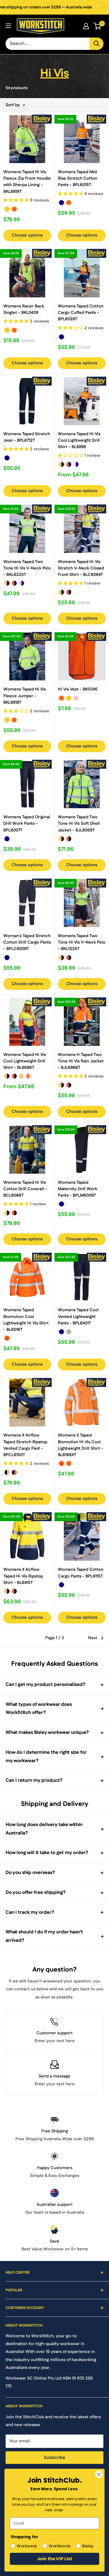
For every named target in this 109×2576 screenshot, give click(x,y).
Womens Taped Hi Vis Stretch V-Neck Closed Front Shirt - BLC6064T (81, 568)
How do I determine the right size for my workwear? (46, 1757)
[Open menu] (8, 26)
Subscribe (54, 2458)
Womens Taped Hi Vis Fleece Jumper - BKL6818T (25, 696)
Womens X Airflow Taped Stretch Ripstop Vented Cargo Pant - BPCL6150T (25, 1445)
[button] (17, 200)
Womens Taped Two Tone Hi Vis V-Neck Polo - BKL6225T (27, 568)
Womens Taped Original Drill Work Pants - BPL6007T (27, 824)
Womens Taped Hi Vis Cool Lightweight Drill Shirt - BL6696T (25, 1061)
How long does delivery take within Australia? (44, 1829)
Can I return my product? (34, 1780)
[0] (97, 26)
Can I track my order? (30, 1912)
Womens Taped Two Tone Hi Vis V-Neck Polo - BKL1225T (82, 942)
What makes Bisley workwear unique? (47, 1732)
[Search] (96, 44)
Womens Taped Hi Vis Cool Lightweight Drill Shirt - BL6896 (79, 441)
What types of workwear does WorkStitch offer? (39, 1709)
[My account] (86, 26)
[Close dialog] (99, 2475)
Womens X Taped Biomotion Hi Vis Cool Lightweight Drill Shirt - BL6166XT (80, 1445)
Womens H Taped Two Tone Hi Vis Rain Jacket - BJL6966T (81, 1061)
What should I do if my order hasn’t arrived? (44, 1936)
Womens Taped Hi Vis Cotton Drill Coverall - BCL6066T (25, 1189)
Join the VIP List (55, 2559)
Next (93, 1638)
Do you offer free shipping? (36, 1892)
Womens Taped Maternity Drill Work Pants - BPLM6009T (78, 1189)
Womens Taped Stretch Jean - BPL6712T (27, 437)
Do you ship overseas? (30, 1873)
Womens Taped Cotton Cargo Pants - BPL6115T (81, 1573)
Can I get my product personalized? (46, 1685)
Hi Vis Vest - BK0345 (78, 689)
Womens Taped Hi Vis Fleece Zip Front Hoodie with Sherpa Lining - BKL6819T (27, 182)
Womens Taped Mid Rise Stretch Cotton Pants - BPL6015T (78, 179)
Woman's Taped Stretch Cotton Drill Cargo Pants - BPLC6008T (27, 942)
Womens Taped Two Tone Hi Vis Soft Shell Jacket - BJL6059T (79, 824)
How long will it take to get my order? (47, 1853)
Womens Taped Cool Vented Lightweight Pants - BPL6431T (78, 1317)
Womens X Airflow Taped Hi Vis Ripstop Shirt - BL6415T (23, 1576)
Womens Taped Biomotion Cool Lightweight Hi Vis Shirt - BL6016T (26, 1320)
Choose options (27, 235)
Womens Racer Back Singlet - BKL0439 (24, 309)
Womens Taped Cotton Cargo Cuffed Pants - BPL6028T (81, 313)
